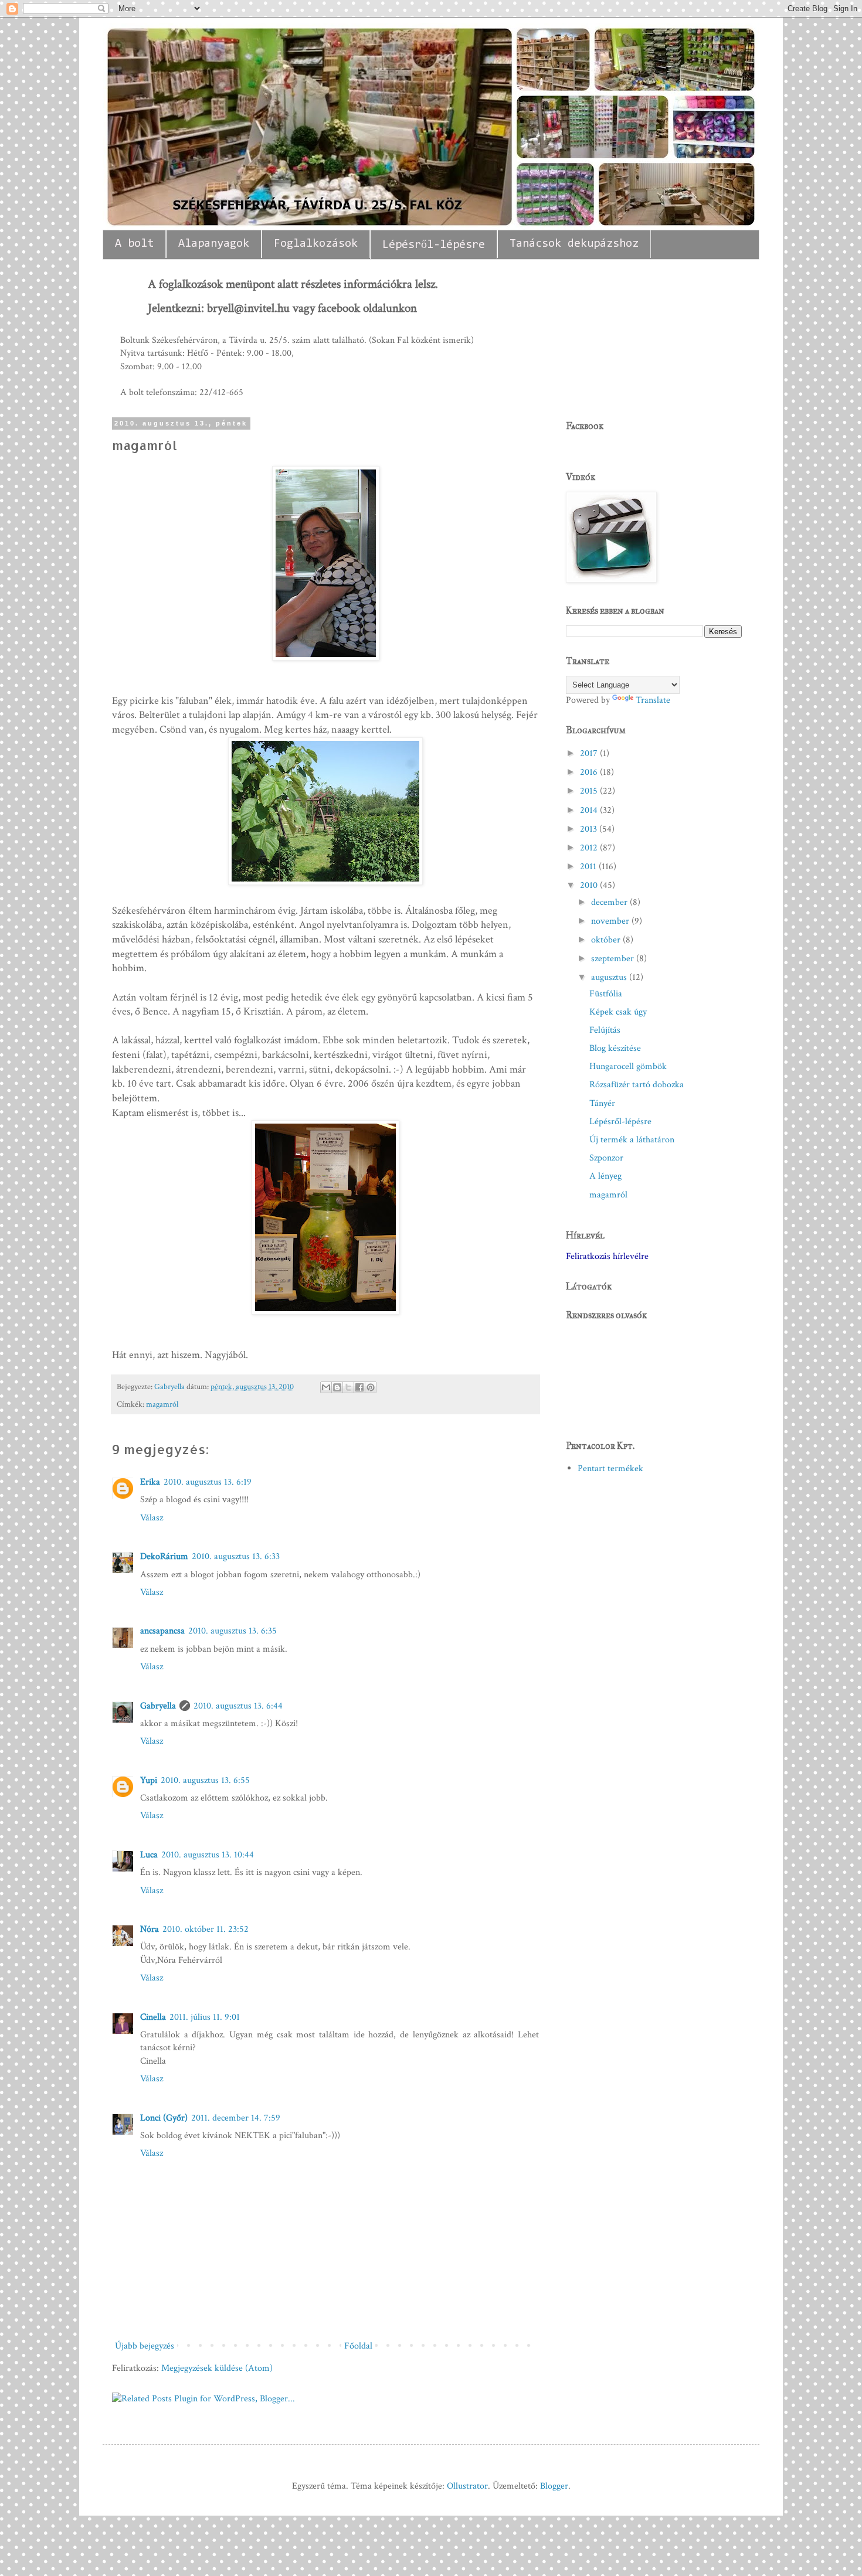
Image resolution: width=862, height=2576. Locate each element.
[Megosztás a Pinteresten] (371, 1387)
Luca (149, 1855)
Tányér (602, 1103)
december (610, 902)
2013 (590, 829)
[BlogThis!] (337, 1387)
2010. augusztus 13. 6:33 (236, 1556)
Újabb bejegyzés (145, 2346)
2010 (590, 885)
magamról (162, 1404)
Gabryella (170, 1386)
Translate (653, 700)
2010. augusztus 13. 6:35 (233, 1631)
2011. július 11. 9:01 (205, 2017)
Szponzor (606, 1158)
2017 (590, 753)
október (607, 940)
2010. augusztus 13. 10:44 (208, 1855)
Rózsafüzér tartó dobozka (637, 1085)
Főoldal (358, 2346)
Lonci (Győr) (164, 2118)
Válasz (152, 1518)
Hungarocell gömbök (628, 1066)
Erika (150, 1482)
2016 (590, 772)
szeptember (614, 959)
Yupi (149, 1780)
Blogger (554, 2486)
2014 (590, 810)
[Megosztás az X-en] (348, 1387)
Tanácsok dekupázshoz (574, 244)
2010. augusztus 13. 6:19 (208, 1482)
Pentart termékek (610, 1469)
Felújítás (605, 1030)
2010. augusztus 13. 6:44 (238, 1706)
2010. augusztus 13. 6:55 (205, 1780)
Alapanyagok (214, 244)
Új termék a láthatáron (632, 1140)
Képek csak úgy (618, 1012)
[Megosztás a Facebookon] (359, 1387)
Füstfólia (606, 994)
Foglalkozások (316, 244)
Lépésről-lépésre (434, 245)
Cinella (153, 2017)
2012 (590, 848)
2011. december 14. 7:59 (236, 2118)
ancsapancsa (162, 1631)
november (611, 921)
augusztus (610, 977)
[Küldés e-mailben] (326, 1387)
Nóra (150, 1929)
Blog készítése (615, 1048)
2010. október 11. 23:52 (206, 1929)
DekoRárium (164, 1556)
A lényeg (605, 1176)
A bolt (134, 244)
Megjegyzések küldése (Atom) (217, 2368)
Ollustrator (467, 2486)
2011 (589, 867)
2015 (590, 791)
